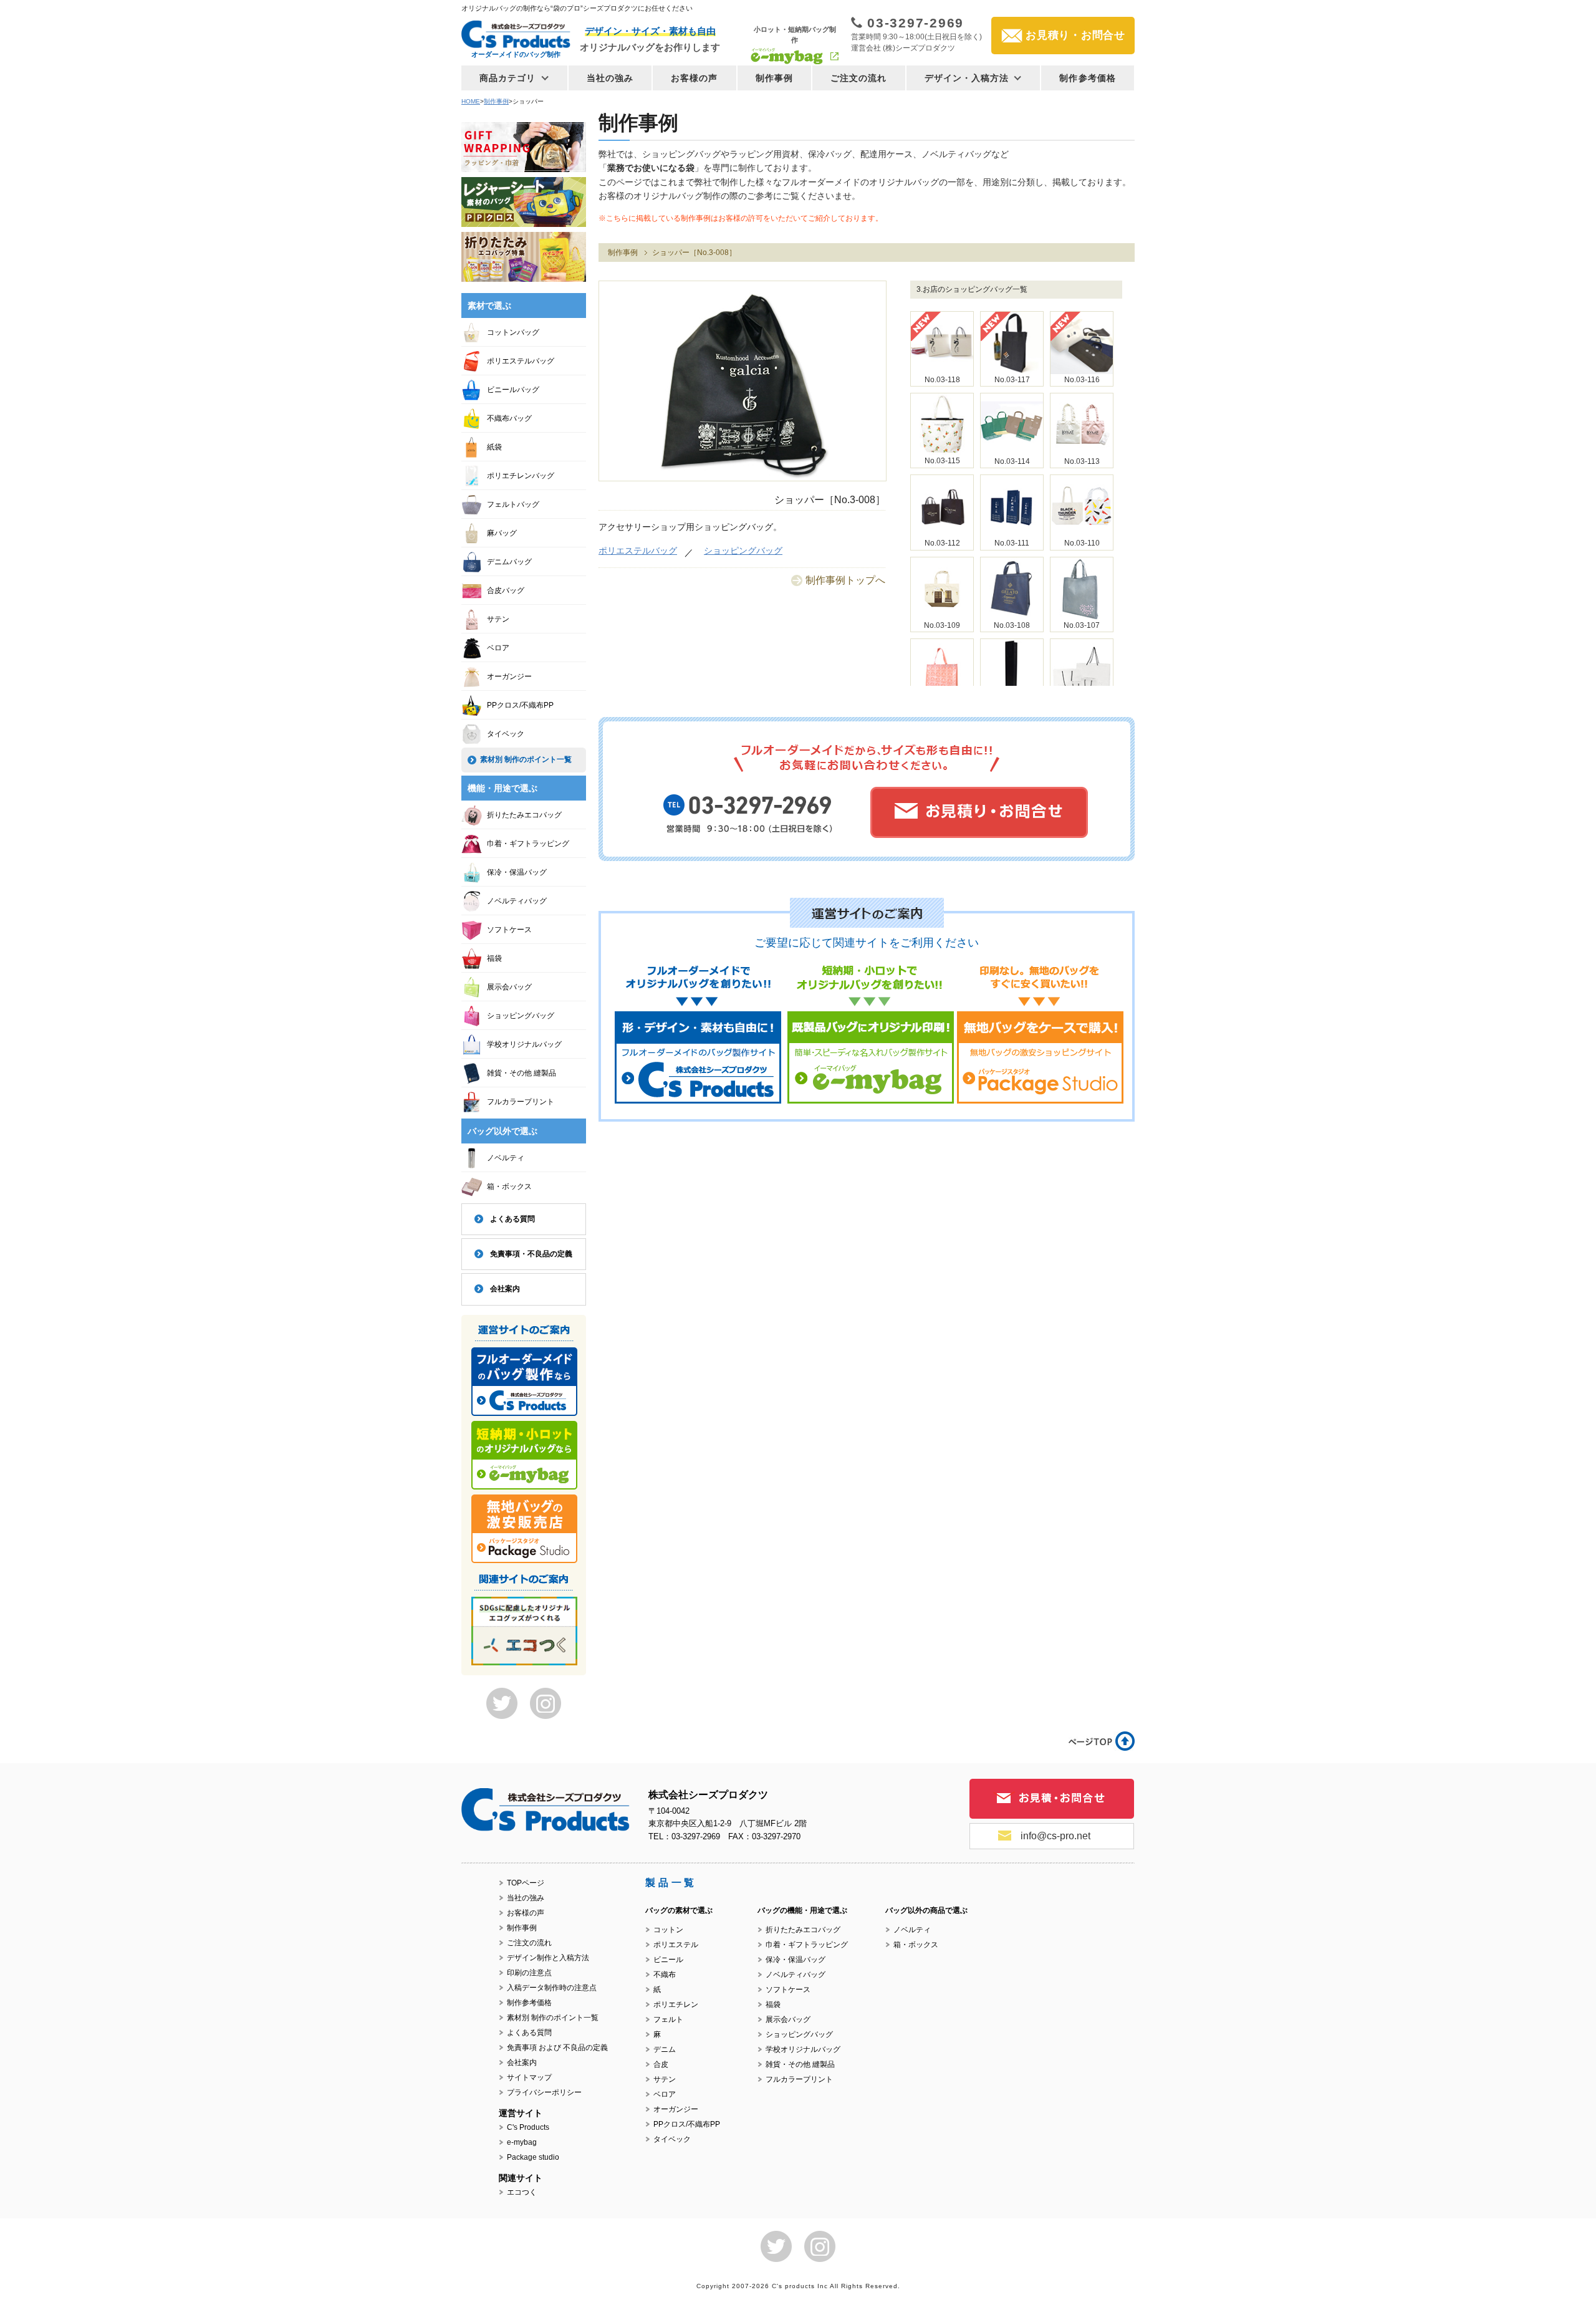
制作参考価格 (1088, 78)
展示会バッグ (509, 987)
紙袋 (494, 447)
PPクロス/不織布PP (520, 705)
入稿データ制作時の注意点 (552, 1988)
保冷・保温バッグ (517, 872)
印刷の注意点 (529, 1973)
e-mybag (522, 2142)
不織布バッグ (509, 418)
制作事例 (774, 78)
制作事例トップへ (845, 580)
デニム (665, 2049)
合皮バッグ (506, 590)
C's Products (528, 2127)
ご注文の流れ (859, 78)
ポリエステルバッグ (638, 551)
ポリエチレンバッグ (521, 476)
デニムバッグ (509, 562)
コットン (668, 1930)
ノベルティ (506, 1158)
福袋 (494, 958)
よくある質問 (512, 1219)
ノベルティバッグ (517, 901)
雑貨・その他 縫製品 (522, 1073)
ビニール (668, 1960)
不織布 (665, 1975)
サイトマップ (529, 2077)
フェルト (668, 2019)
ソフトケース (509, 930)
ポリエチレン (676, 2004)
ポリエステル (676, 1945)
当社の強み (610, 78)
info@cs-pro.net (1055, 1836)
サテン (498, 619)
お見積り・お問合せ (1075, 35)
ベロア (498, 648)
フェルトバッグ (513, 504)
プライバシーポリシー (544, 2092)
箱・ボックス (509, 1186)
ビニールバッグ (513, 390)
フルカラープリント (521, 1102)
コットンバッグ (513, 332)
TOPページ (526, 1883)
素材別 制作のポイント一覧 (526, 759)
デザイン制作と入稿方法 (548, 1958)
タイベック (506, 734)
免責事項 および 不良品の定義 (557, 2048)
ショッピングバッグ (743, 551)
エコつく (522, 2192)
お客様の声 (695, 78)
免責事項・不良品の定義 (531, 1254)
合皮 (661, 2064)
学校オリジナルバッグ (524, 1044)
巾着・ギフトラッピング (528, 844)
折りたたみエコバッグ (524, 815)
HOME (471, 101)
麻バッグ (502, 533)
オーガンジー (509, 676)
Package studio (533, 2157)
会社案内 (505, 1289)
